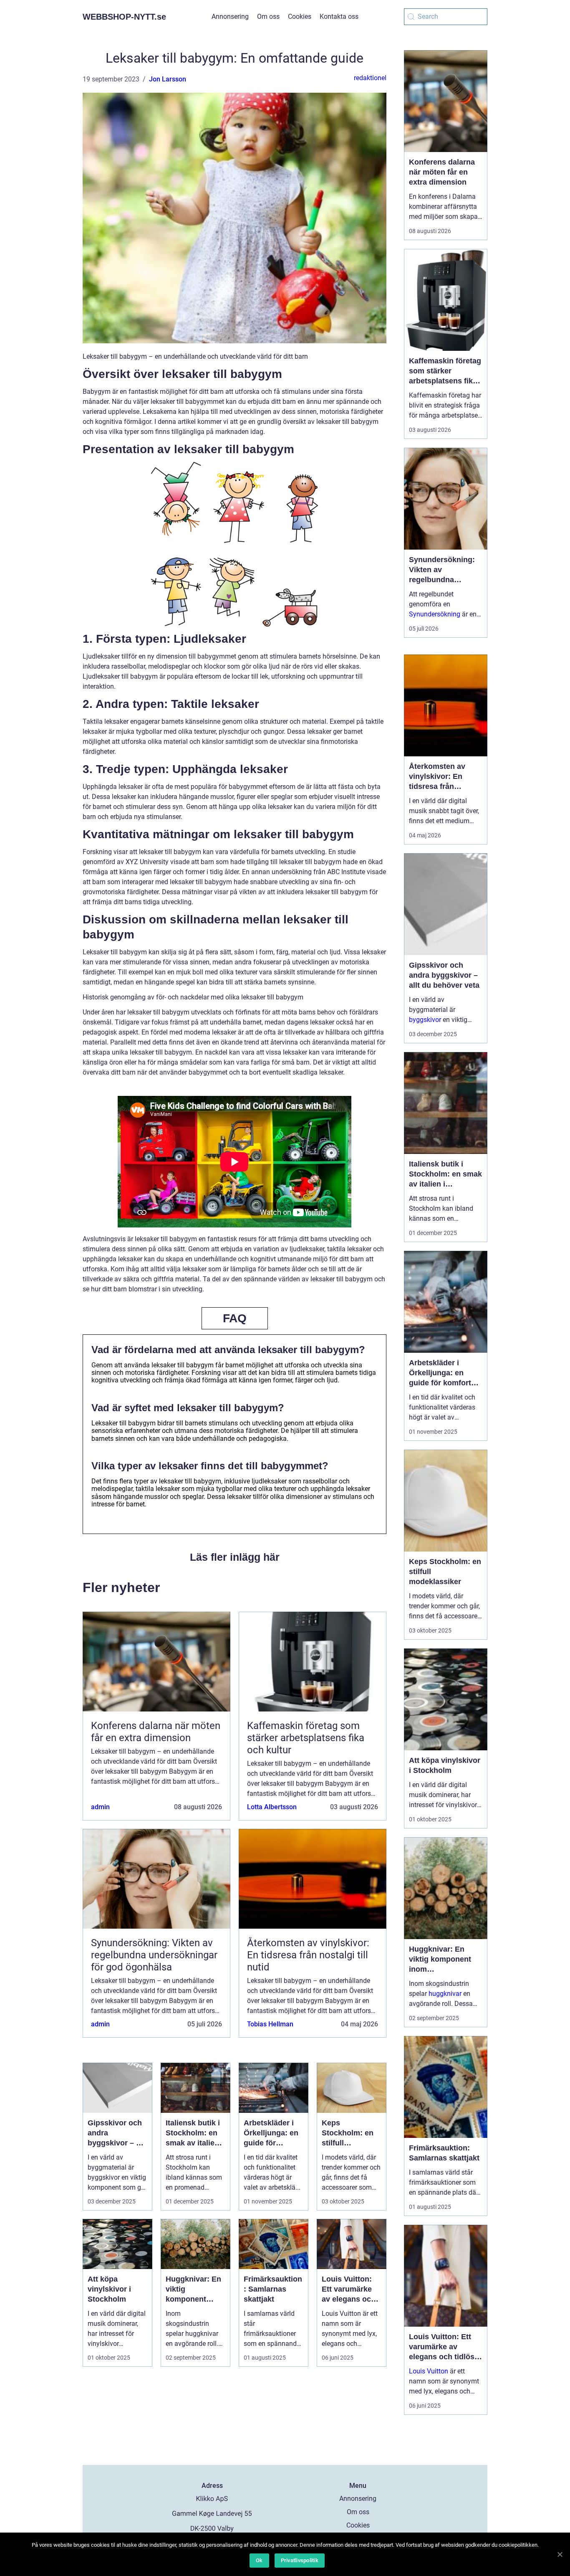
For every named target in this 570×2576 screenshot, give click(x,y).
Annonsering (230, 16)
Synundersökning (435, 614)
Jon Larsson (168, 79)
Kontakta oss (339, 16)
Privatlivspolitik (300, 2560)
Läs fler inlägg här (235, 1557)
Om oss (268, 16)
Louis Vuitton (429, 2371)
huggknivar (445, 1994)
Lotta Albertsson (272, 1807)
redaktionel (370, 78)
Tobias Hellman (270, 2024)
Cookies (300, 16)
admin (100, 1807)
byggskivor (425, 1020)
